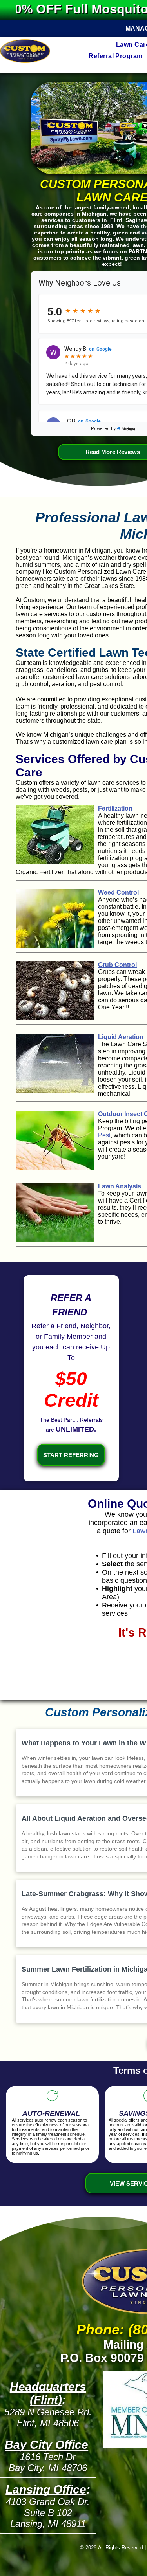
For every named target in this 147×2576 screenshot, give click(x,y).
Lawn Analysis (120, 1186)
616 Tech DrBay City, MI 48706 (48, 2462)
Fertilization (115, 808)
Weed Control (118, 893)
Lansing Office (46, 2489)
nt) (54, 2400)
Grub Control (117, 965)
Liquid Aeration (121, 1037)
